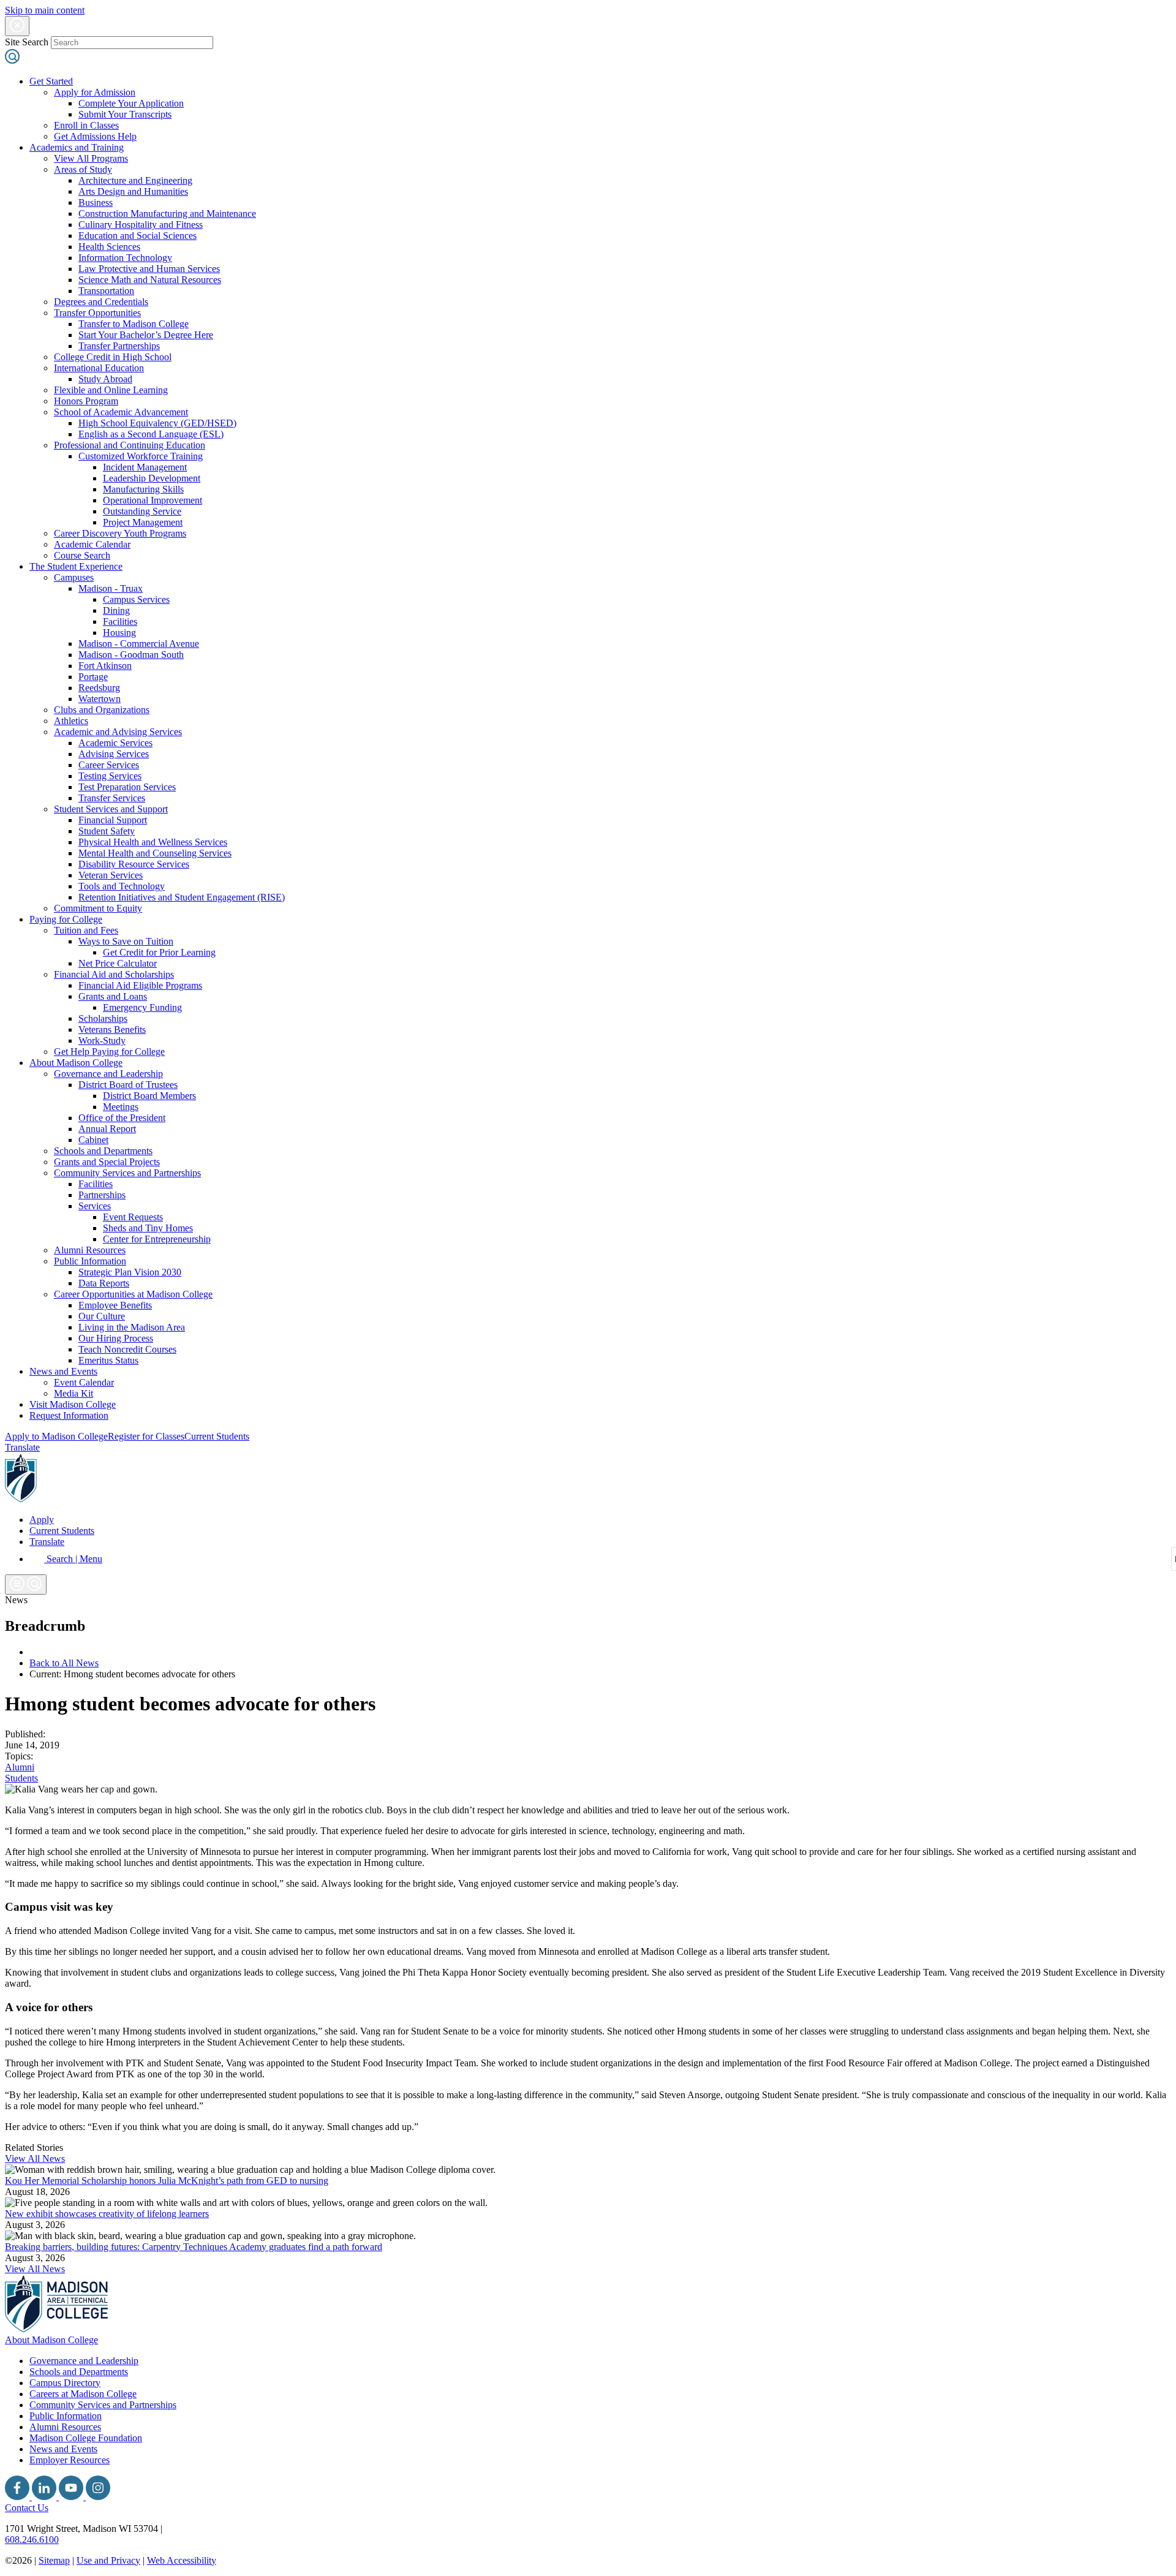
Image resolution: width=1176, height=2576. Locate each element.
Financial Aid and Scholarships (114, 974)
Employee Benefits (115, 1305)
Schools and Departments (103, 1151)
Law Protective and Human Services (149, 269)
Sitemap (54, 2560)
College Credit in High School (113, 357)
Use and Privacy (108, 2560)
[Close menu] (17, 26)
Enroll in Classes (86, 125)
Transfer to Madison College (134, 324)
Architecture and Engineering (135, 180)
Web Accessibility (182, 2560)
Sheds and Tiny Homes (148, 1228)
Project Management (143, 522)
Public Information (90, 1261)
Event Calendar (84, 1382)
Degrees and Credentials (101, 302)
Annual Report (107, 1129)
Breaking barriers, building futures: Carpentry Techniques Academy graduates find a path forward (194, 2247)
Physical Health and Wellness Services (153, 842)
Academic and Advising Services (118, 732)
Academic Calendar (92, 544)
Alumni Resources (90, 1250)
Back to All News (64, 1663)
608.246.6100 (32, 2540)
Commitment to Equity (98, 908)
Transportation (106, 291)
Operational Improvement (153, 500)
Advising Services (114, 754)
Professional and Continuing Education (130, 445)
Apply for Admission (95, 92)
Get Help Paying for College (109, 1052)
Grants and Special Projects (107, 1162)
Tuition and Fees (86, 930)
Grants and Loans (113, 996)
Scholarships (103, 1018)
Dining (116, 610)
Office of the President (122, 1118)
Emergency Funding (142, 1007)
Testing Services (110, 776)
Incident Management (145, 467)
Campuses (74, 577)
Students (21, 1778)
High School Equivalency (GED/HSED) (157, 423)
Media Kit (73, 1393)
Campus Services (136, 599)
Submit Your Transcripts (125, 114)
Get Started (51, 81)
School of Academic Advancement (121, 412)
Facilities (120, 621)
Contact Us (27, 2508)
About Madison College (76, 1063)
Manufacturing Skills (143, 489)
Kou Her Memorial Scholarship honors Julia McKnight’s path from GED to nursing (167, 2181)
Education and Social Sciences (138, 236)
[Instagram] (98, 2497)
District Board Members (149, 1096)
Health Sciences (109, 247)
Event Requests (133, 1217)
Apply (42, 1520)
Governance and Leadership (108, 1074)
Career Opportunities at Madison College (133, 1294)
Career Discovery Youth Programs (120, 533)
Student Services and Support (111, 809)
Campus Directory (65, 2383)
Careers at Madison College (83, 2394)
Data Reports (104, 1283)
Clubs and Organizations (102, 710)
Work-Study (102, 1041)
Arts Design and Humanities (133, 191)
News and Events (63, 1371)
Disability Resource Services (134, 864)
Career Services (109, 765)
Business (96, 202)
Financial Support (113, 820)
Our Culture (102, 1316)
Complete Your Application (131, 103)
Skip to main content (45, 10)
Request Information (69, 1415)
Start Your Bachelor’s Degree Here (146, 335)
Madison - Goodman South (131, 655)
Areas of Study (83, 169)
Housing (119, 633)
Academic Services (115, 743)
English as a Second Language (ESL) (151, 434)
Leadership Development (152, 478)
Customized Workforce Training (141, 456)
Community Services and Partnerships (127, 1173)
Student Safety (107, 831)
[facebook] (18, 2497)
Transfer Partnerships (119, 346)
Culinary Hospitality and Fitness (141, 225)
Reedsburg (99, 688)
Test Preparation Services (127, 787)
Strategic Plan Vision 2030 (130, 1272)
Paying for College (66, 919)
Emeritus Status (108, 1360)
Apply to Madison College (56, 1436)
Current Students (217, 1436)
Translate (22, 1447)
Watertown (100, 699)
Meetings (121, 1107)
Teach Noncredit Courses (127, 1349)
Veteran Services (111, 875)
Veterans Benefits (112, 1029)
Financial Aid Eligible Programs (140, 985)
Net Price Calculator (118, 963)
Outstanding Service (142, 511)
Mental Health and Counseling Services (155, 853)
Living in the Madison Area (132, 1327)
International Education (99, 368)
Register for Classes (146, 1436)
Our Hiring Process (116, 1338)
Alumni (20, 1767)
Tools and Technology (122, 886)
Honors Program (86, 401)
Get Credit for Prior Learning (159, 952)
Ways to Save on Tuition (126, 941)
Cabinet (93, 1140)
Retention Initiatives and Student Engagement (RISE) (182, 897)
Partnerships (102, 1195)
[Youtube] (72, 2497)
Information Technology (125, 258)
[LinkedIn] (45, 2497)
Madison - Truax (111, 588)
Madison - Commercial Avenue (139, 644)
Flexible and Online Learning (111, 390)
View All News (35, 2159)
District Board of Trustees (128, 1085)
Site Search (27, 42)
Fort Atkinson (105, 666)
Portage (93, 677)
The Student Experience (76, 566)
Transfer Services (112, 798)
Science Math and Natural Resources (150, 280)
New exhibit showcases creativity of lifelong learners (107, 2214)
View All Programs (91, 158)
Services (95, 1206)
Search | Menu (73, 1559)
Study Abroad (105, 379)
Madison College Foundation (86, 2438)
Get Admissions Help (95, 136)
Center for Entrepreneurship (157, 1239)
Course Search (82, 555)
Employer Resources (70, 2460)
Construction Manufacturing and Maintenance (167, 213)
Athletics (71, 721)
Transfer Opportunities (97, 313)
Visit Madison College (73, 1404)
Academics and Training (77, 147)
